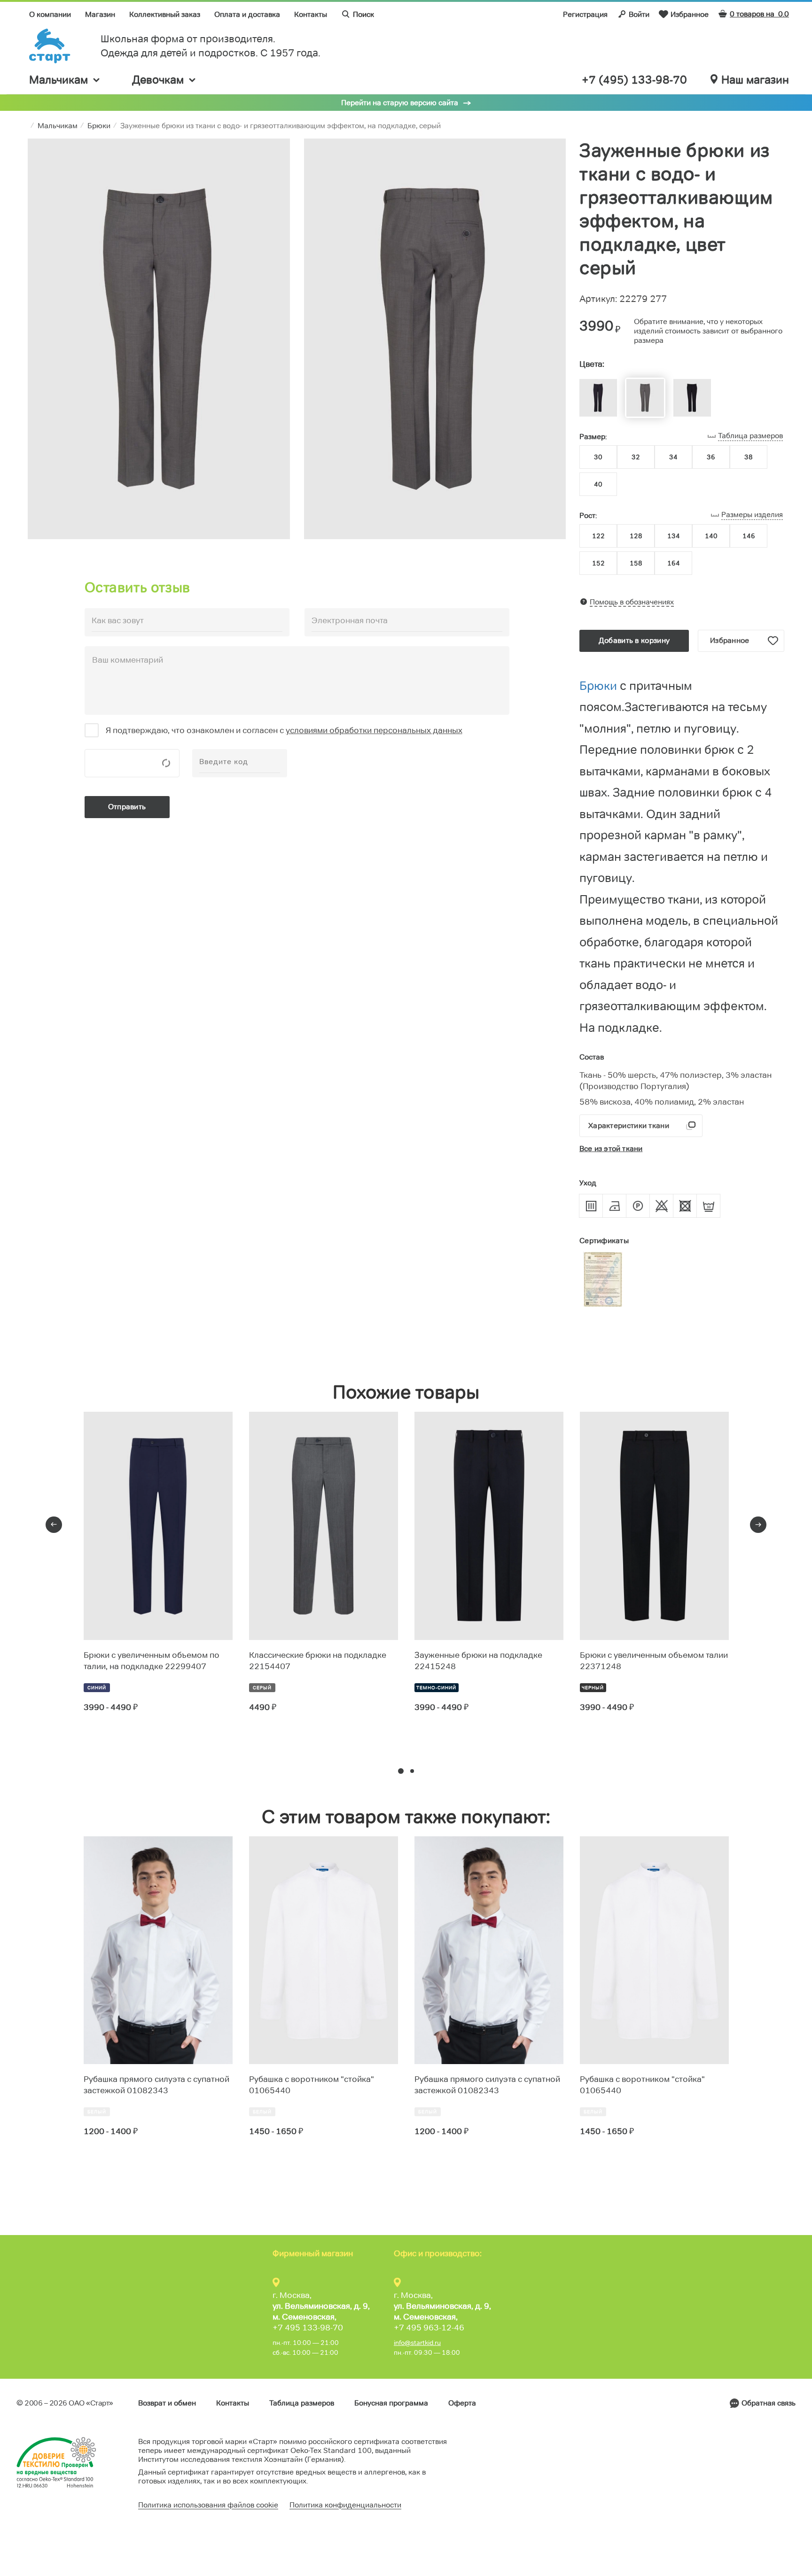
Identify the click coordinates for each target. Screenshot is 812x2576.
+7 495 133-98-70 (308, 2328)
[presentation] (54, 1525)
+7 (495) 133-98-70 (634, 80)
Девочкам (158, 80)
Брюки (600, 686)
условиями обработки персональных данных (374, 730)
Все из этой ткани (611, 1149)
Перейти (118, 1741)
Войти (639, 14)
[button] (401, 1771)
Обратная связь (769, 2403)
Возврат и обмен (167, 2403)
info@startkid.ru (417, 2343)
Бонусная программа (391, 2403)
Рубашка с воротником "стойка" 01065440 (312, 2085)
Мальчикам (59, 80)
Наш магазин (755, 80)
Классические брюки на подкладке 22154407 (318, 1661)
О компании (50, 14)
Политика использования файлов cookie (208, 2505)
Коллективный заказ (165, 14)
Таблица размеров (302, 2403)
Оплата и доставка (247, 14)
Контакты (311, 14)
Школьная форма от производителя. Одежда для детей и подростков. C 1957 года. (211, 46)
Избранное (690, 14)
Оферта (462, 2403)
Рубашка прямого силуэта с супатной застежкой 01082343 (156, 2085)
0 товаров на (759, 14)
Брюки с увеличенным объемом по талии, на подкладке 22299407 (152, 1661)
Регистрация (585, 14)
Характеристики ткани (629, 1126)
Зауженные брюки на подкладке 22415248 (478, 1661)
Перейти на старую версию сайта (400, 103)
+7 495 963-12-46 (429, 2328)
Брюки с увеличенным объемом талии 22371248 (654, 1661)
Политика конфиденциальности (345, 2505)
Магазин (100, 14)
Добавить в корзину (634, 640)
